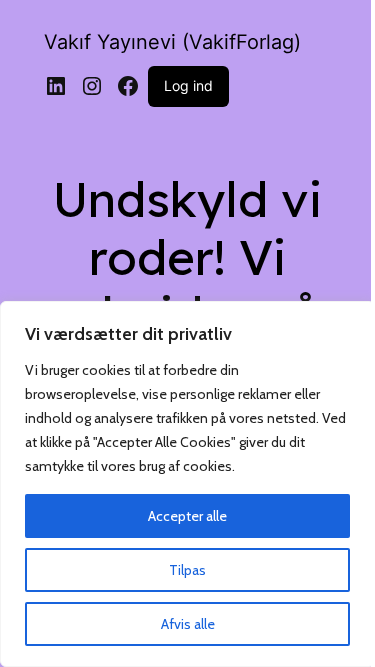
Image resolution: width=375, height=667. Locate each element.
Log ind (188, 85)
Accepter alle (187, 516)
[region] (187, 484)
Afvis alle (188, 624)
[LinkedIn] (56, 86)
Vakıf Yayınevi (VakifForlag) (172, 42)
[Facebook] (128, 86)
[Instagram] (92, 86)
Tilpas (187, 570)
